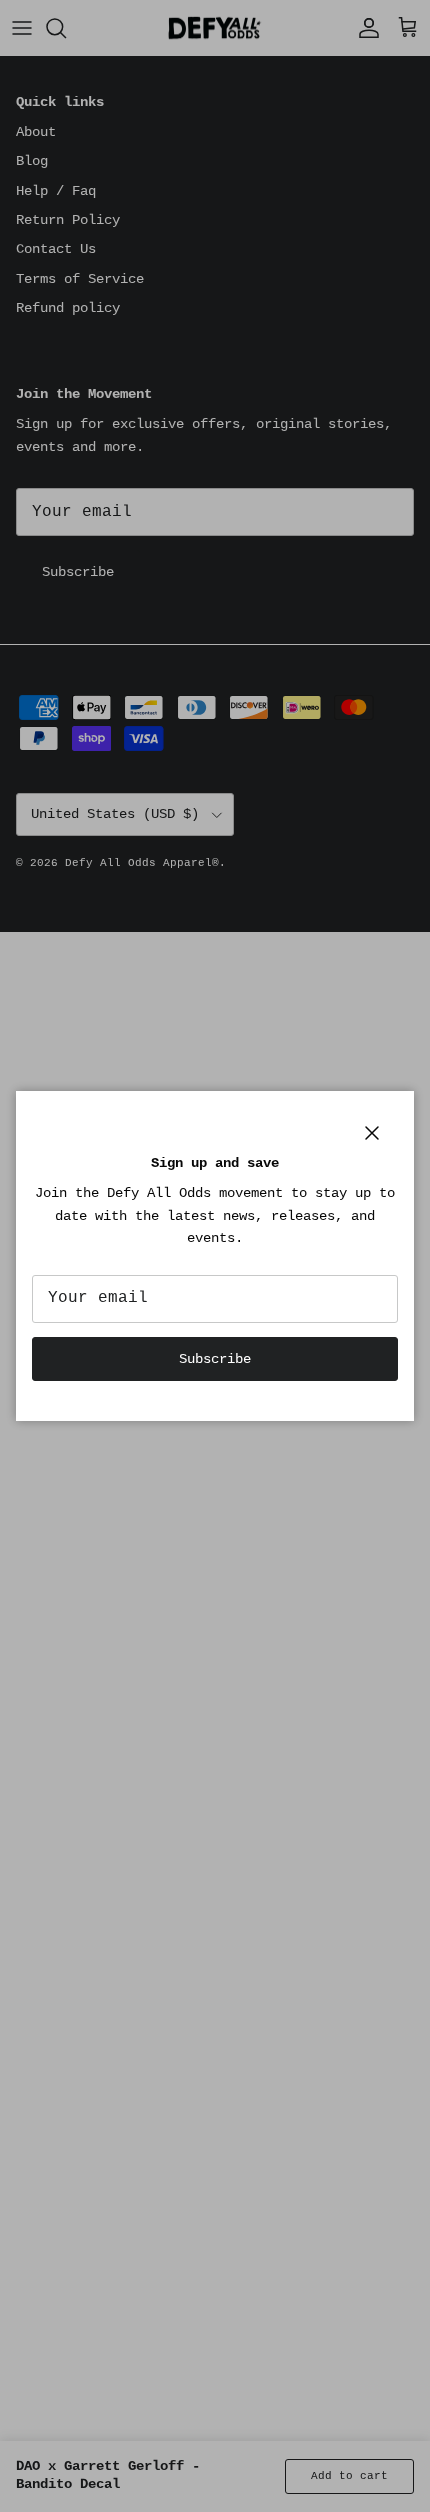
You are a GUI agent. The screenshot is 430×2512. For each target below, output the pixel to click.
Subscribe (215, 1359)
